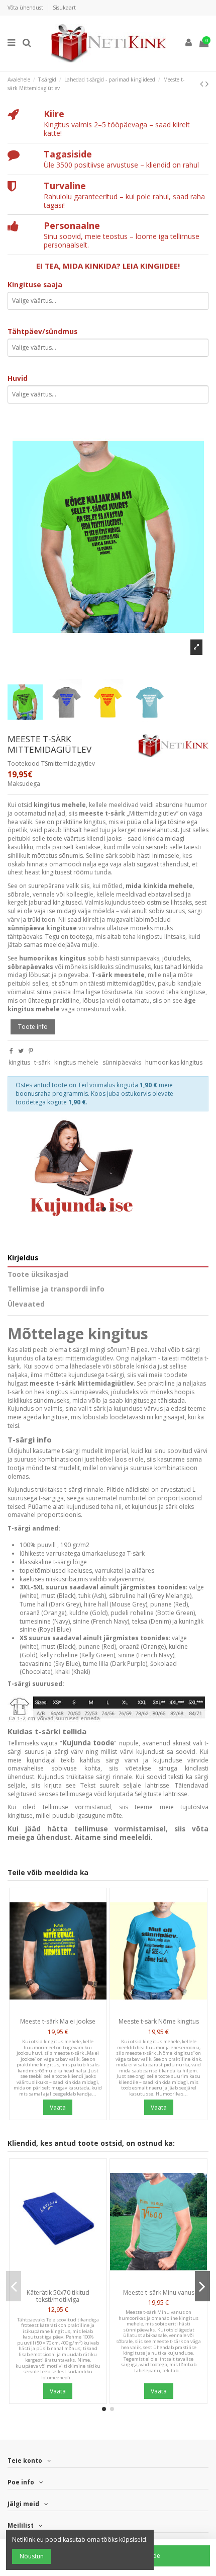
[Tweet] (21, 1051)
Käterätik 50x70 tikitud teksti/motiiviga (58, 2296)
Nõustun (32, 2556)
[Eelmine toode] (203, 84)
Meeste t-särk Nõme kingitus (159, 2021)
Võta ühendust (26, 8)
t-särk (42, 1062)
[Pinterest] (31, 1051)
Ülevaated (26, 1304)
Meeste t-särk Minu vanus (159, 2292)
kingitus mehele (76, 1062)
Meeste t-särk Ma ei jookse (58, 2021)
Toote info (33, 1027)
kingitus (19, 1062)
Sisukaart (64, 8)
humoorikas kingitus (174, 1062)
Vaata (58, 2107)
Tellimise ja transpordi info (56, 1289)
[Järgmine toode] (207, 84)
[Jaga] (11, 1051)
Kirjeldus (23, 1258)
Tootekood (24, 764)
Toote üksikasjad (38, 1275)
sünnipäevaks (122, 1062)
